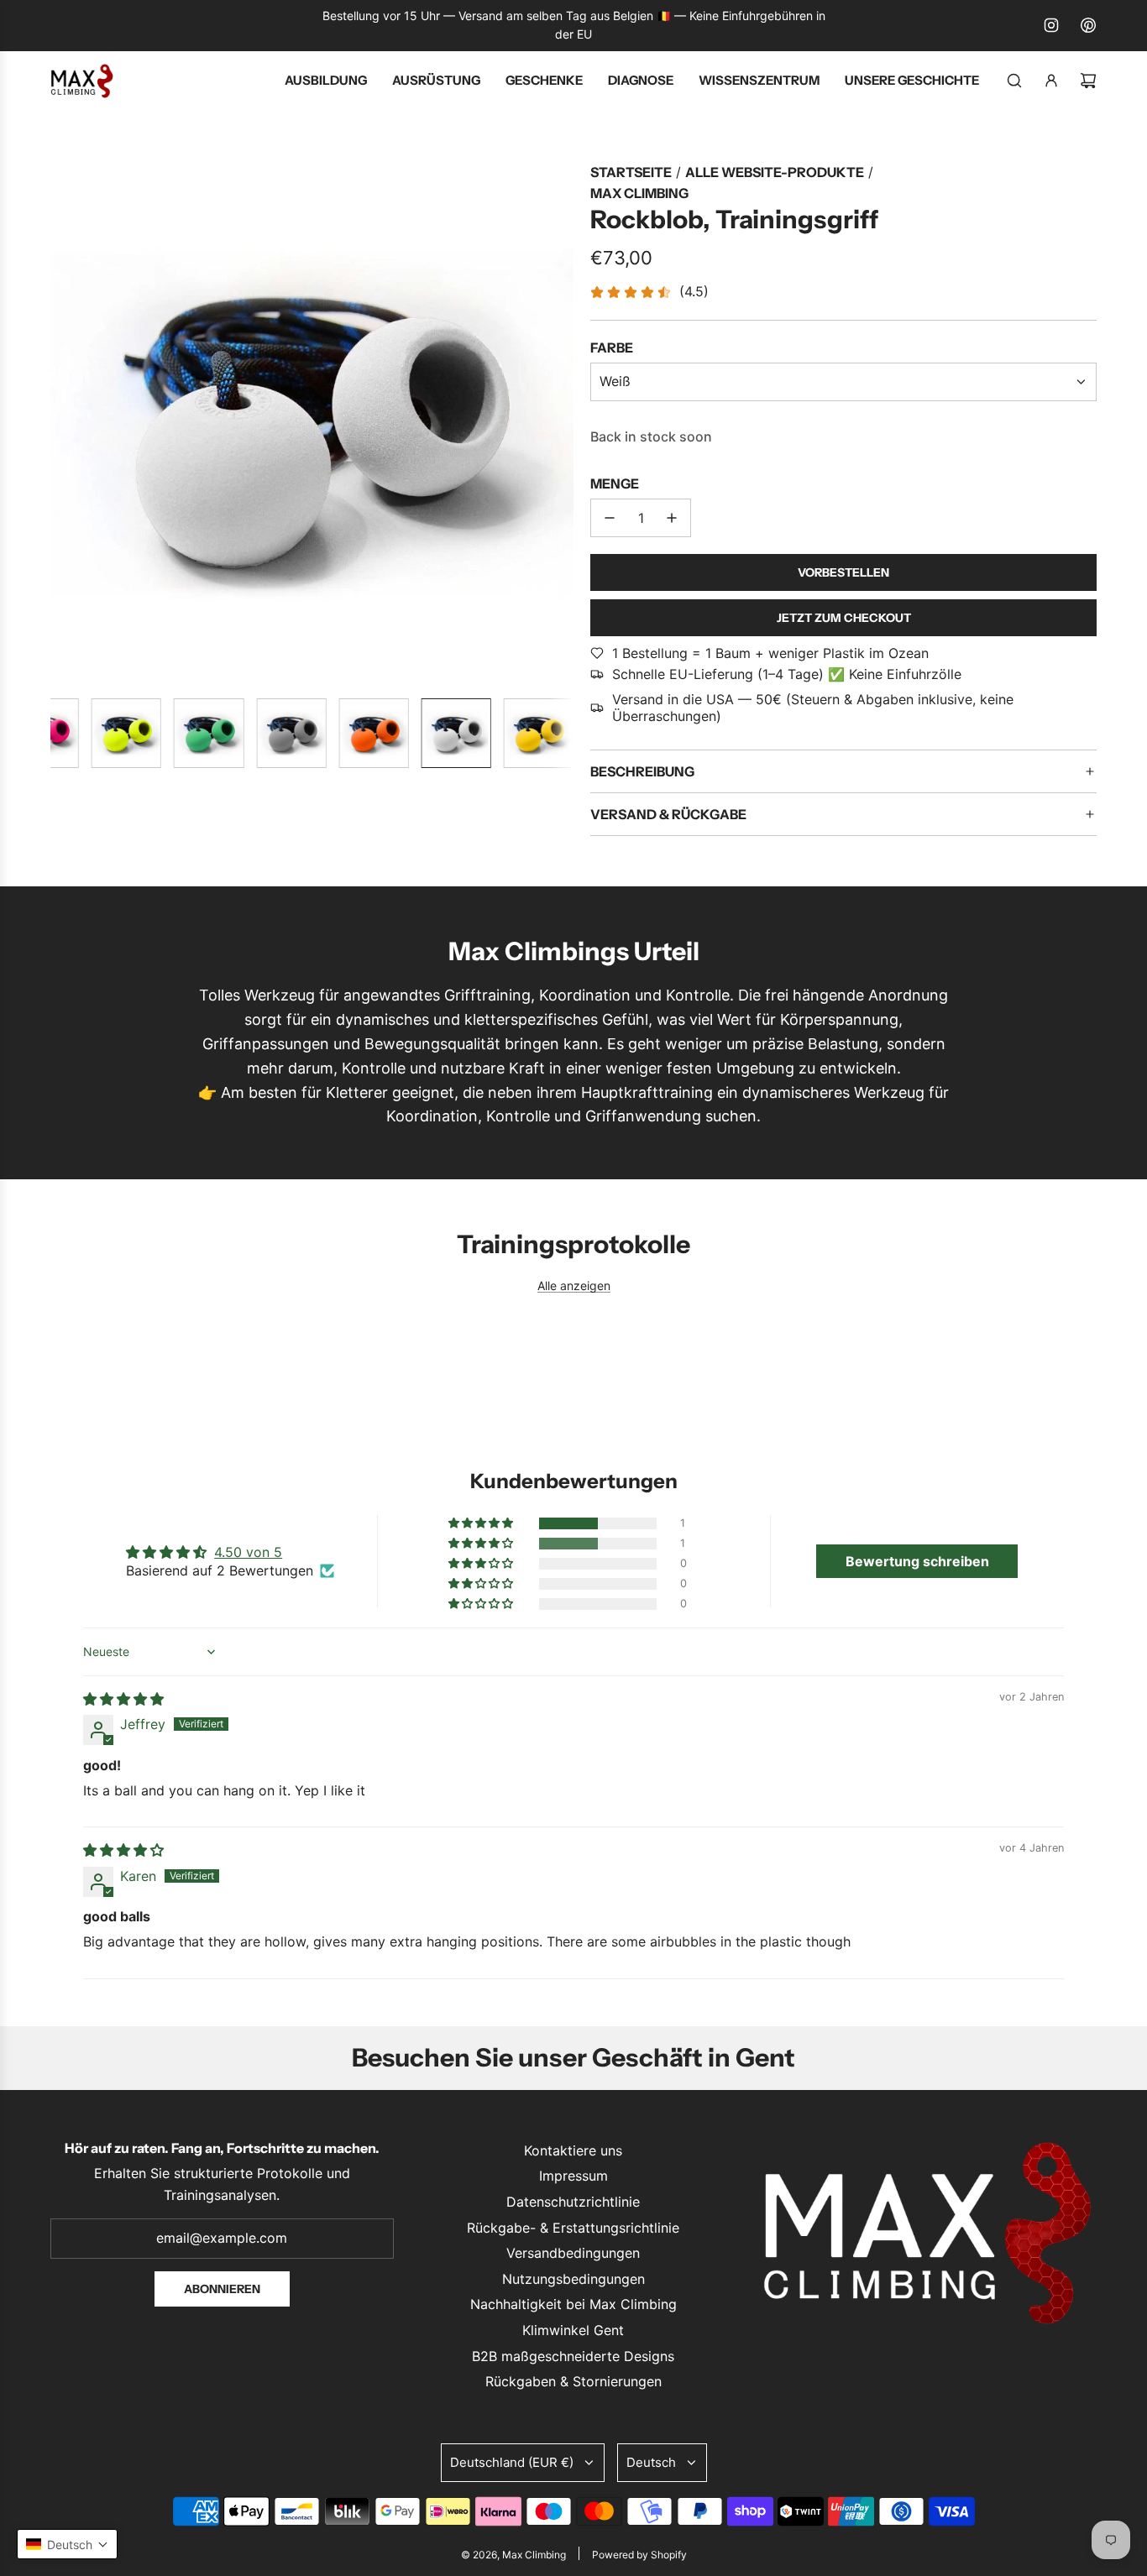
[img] (123, 1699)
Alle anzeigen (574, 1285)
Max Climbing (639, 193)
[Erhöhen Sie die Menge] (672, 518)
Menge (615, 483)
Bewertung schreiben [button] (917, 1561)
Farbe (612, 347)
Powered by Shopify (639, 2555)
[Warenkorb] (1088, 81)
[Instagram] (1051, 25)
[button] (64, 423)
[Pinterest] (1088, 25)
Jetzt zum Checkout (844, 618)
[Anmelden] (1051, 81)
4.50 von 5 (248, 1552)
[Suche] (1014, 81)
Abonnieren (222, 2289)
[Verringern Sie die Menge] (610, 518)
